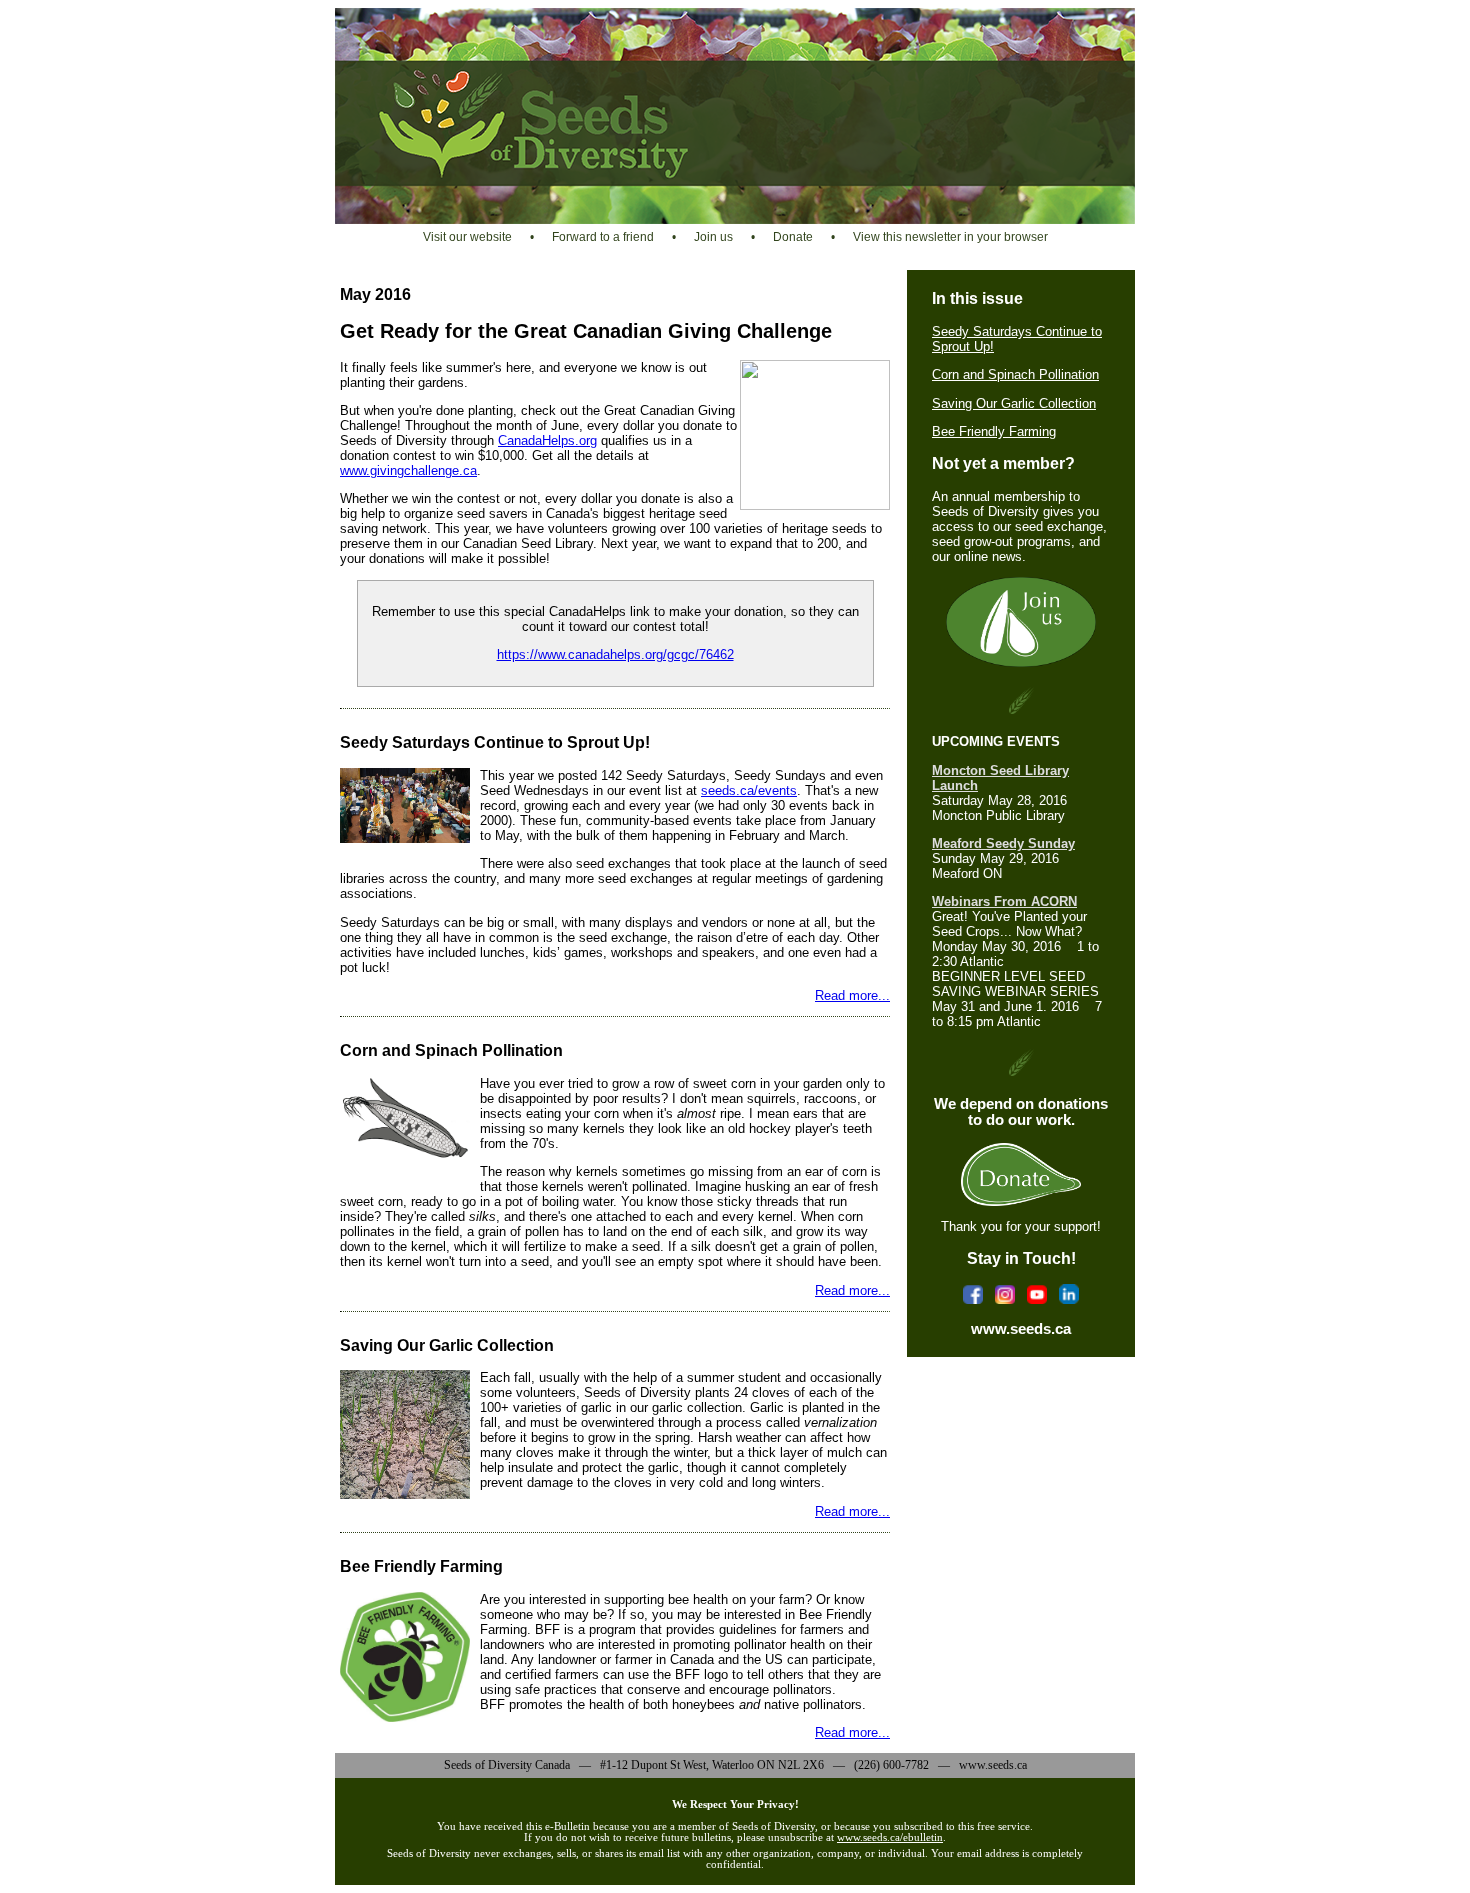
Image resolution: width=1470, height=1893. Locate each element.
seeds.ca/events (749, 790)
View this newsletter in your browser (950, 237)
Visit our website (467, 237)
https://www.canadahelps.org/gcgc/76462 (615, 654)
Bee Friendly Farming (994, 431)
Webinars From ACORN (1004, 901)
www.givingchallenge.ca (408, 470)
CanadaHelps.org (547, 440)
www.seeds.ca (1021, 1329)
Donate (793, 237)
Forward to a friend (603, 237)
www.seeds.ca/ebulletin (890, 1837)
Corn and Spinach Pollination (1015, 374)
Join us (713, 237)
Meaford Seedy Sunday (1003, 843)
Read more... (852, 995)
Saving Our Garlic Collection (1014, 403)
